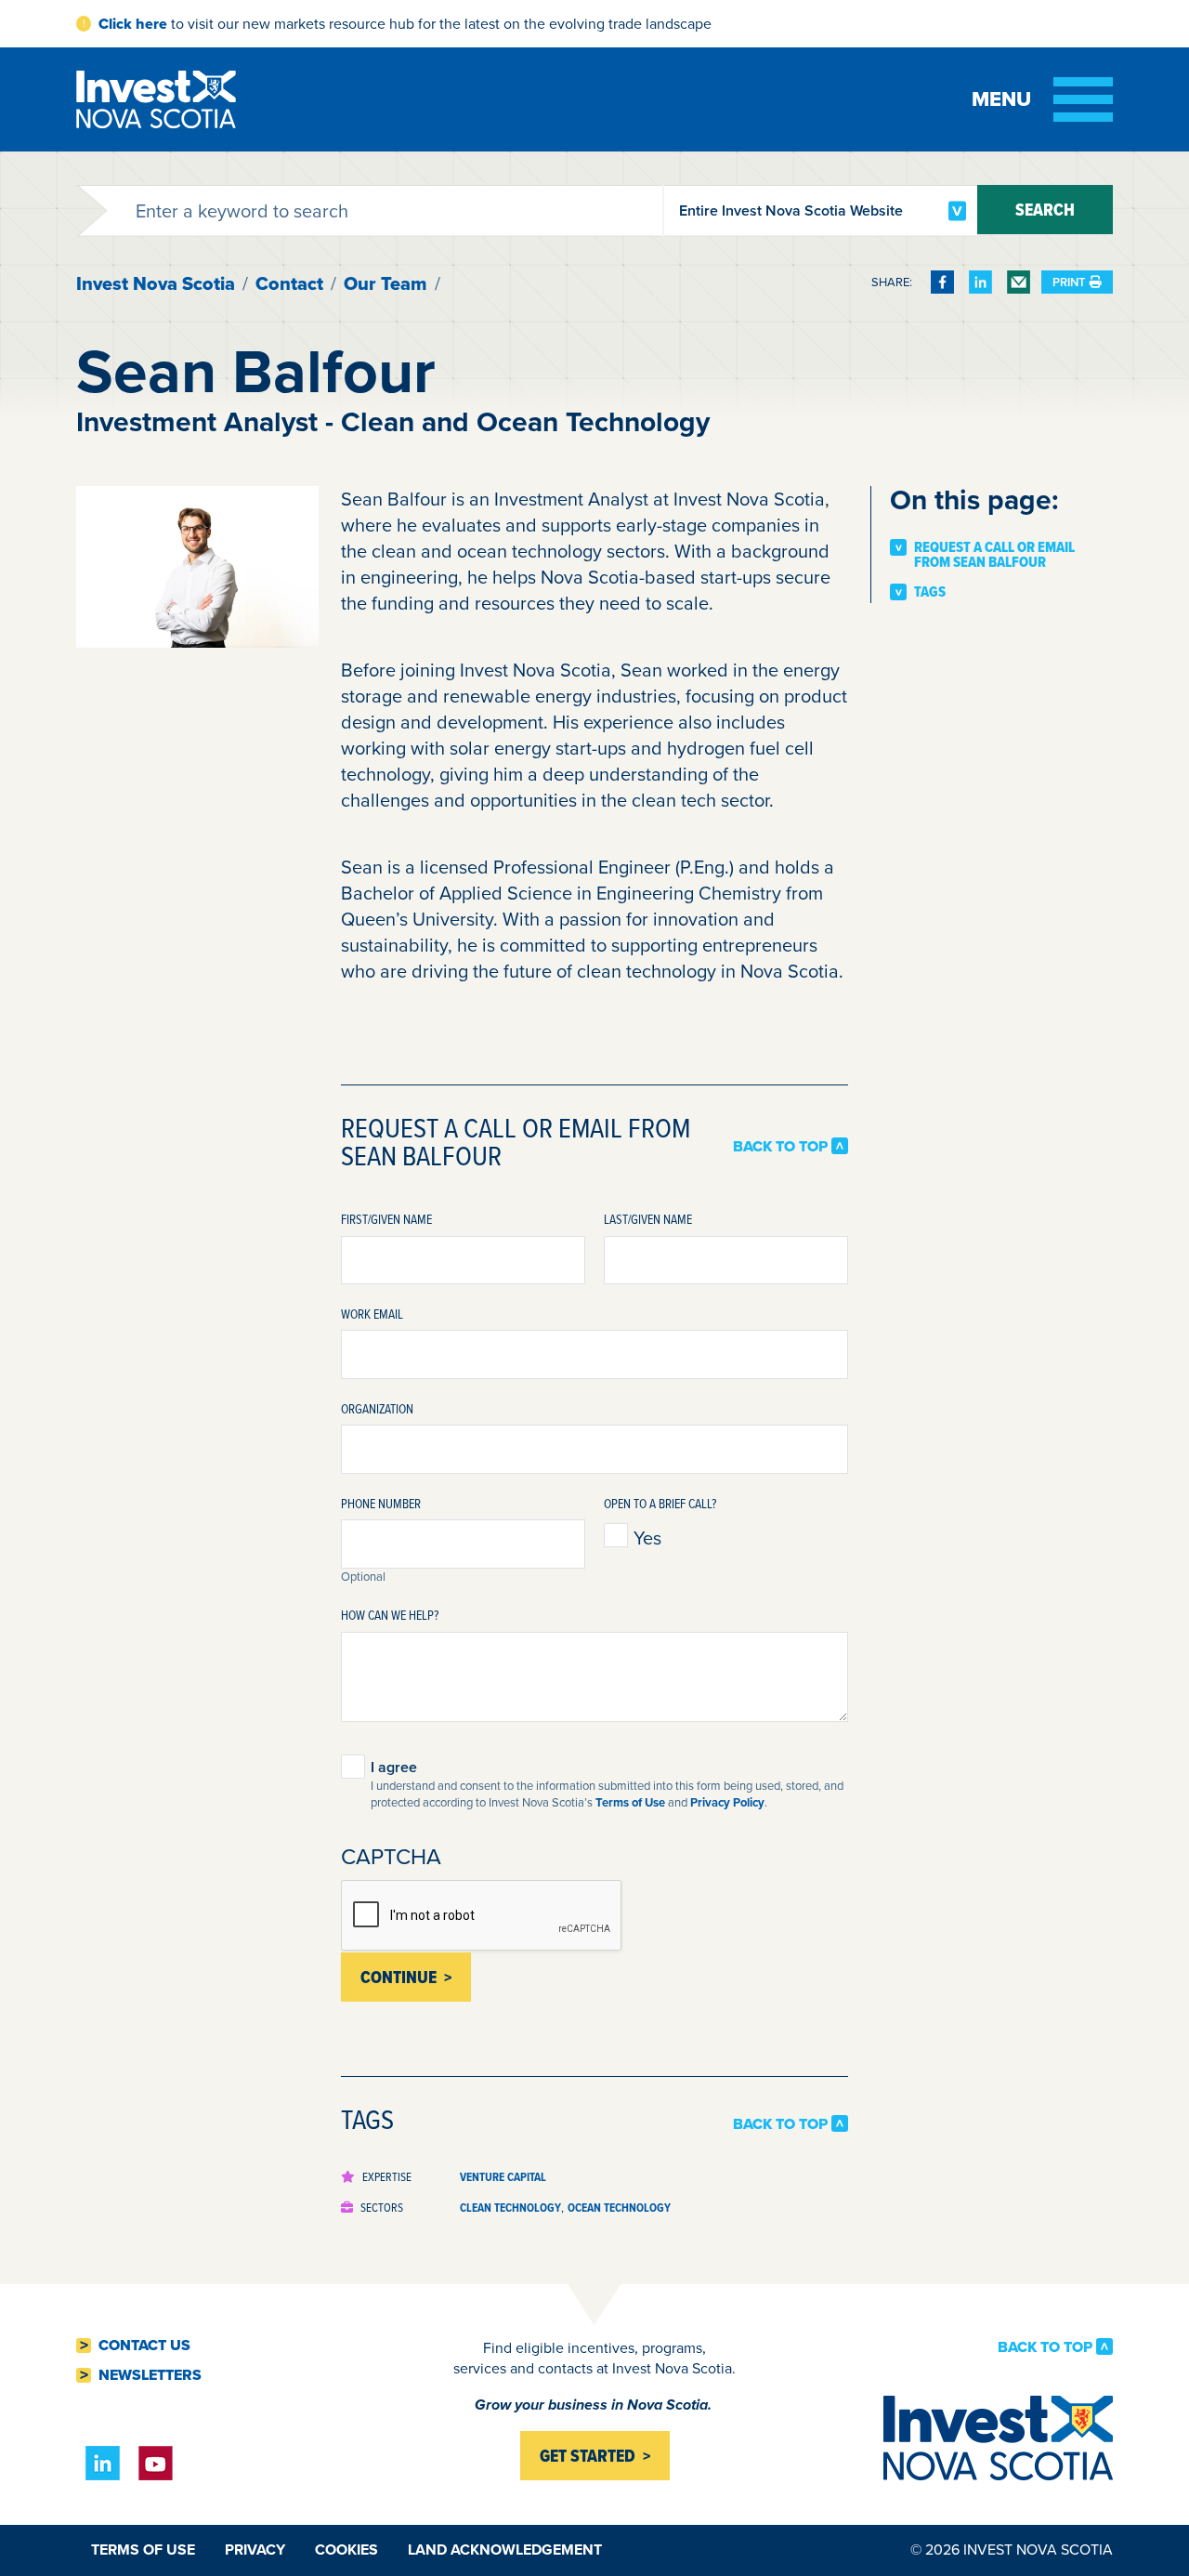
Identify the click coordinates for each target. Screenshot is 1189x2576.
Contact (289, 283)
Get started (588, 2456)
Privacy (255, 2550)
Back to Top (780, 1146)
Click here (133, 24)
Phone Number (381, 1503)
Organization (377, 1408)
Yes (647, 1538)
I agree (394, 1768)
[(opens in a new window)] (942, 282)
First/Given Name (386, 1219)
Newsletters (150, 2375)
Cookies (346, 2550)
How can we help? (390, 1615)
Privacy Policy (727, 1802)
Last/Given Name (648, 1219)
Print (1069, 282)
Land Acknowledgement (505, 2550)
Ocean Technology (619, 2208)
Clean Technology (510, 2208)
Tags (930, 592)
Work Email (372, 1314)
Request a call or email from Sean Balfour (994, 554)
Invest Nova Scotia (156, 283)
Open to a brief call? (660, 1503)
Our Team (385, 283)
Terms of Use (630, 1802)
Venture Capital (503, 2177)
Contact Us (144, 2346)
